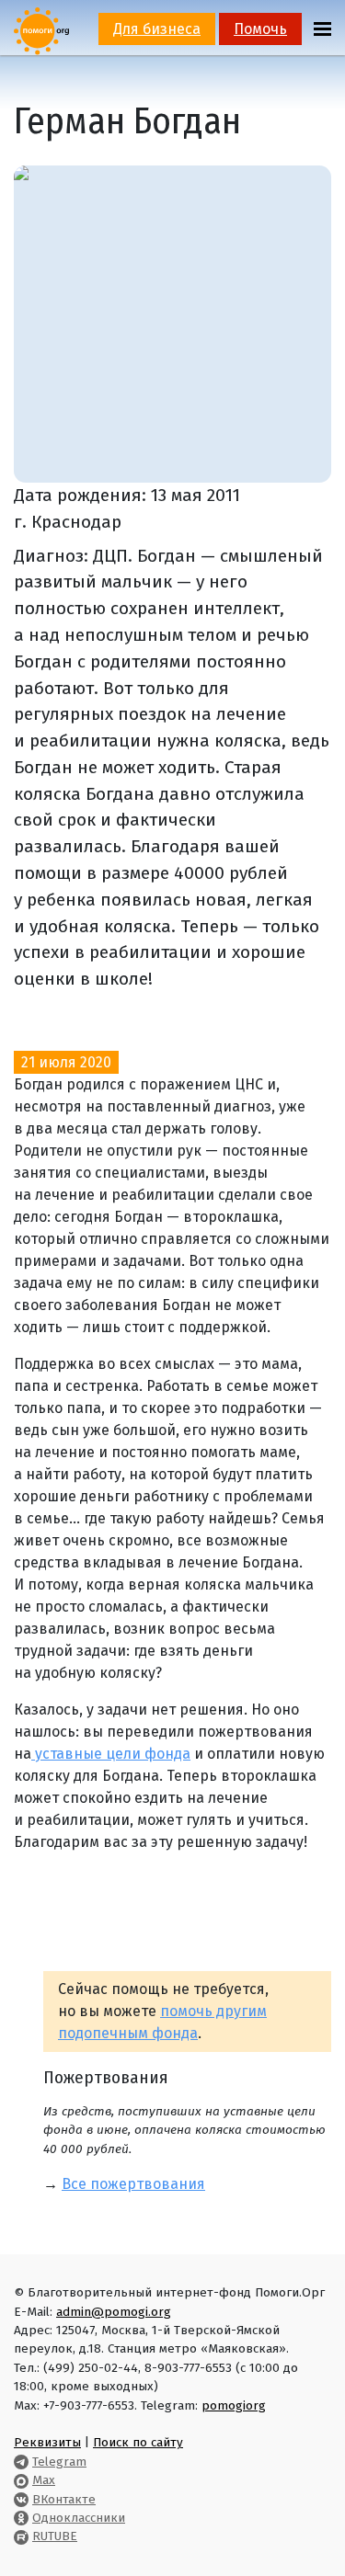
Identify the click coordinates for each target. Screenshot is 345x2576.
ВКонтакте (64, 2499)
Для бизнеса (157, 29)
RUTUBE (55, 2536)
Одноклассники (79, 2518)
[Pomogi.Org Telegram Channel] (21, 2462)
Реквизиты (47, 2442)
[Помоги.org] (41, 30)
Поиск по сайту (138, 2442)
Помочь (260, 29)
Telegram (59, 2462)
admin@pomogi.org (114, 2312)
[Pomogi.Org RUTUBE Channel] (21, 2536)
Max (44, 2480)
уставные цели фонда (111, 1754)
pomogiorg (234, 2405)
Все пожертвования (133, 2184)
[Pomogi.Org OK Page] (21, 2518)
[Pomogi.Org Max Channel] (21, 2480)
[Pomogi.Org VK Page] (21, 2499)
